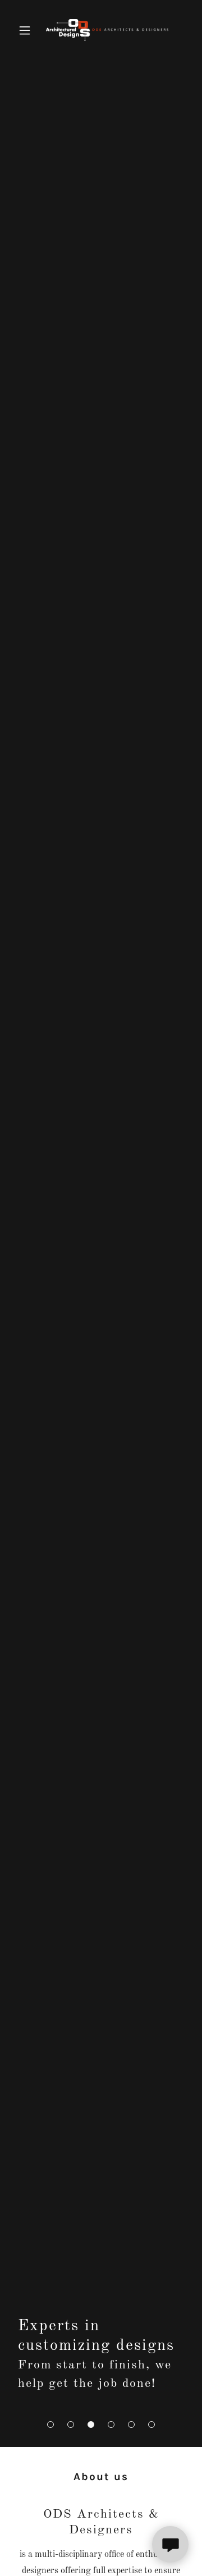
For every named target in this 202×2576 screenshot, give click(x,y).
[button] (50, 2425)
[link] (101, 30)
